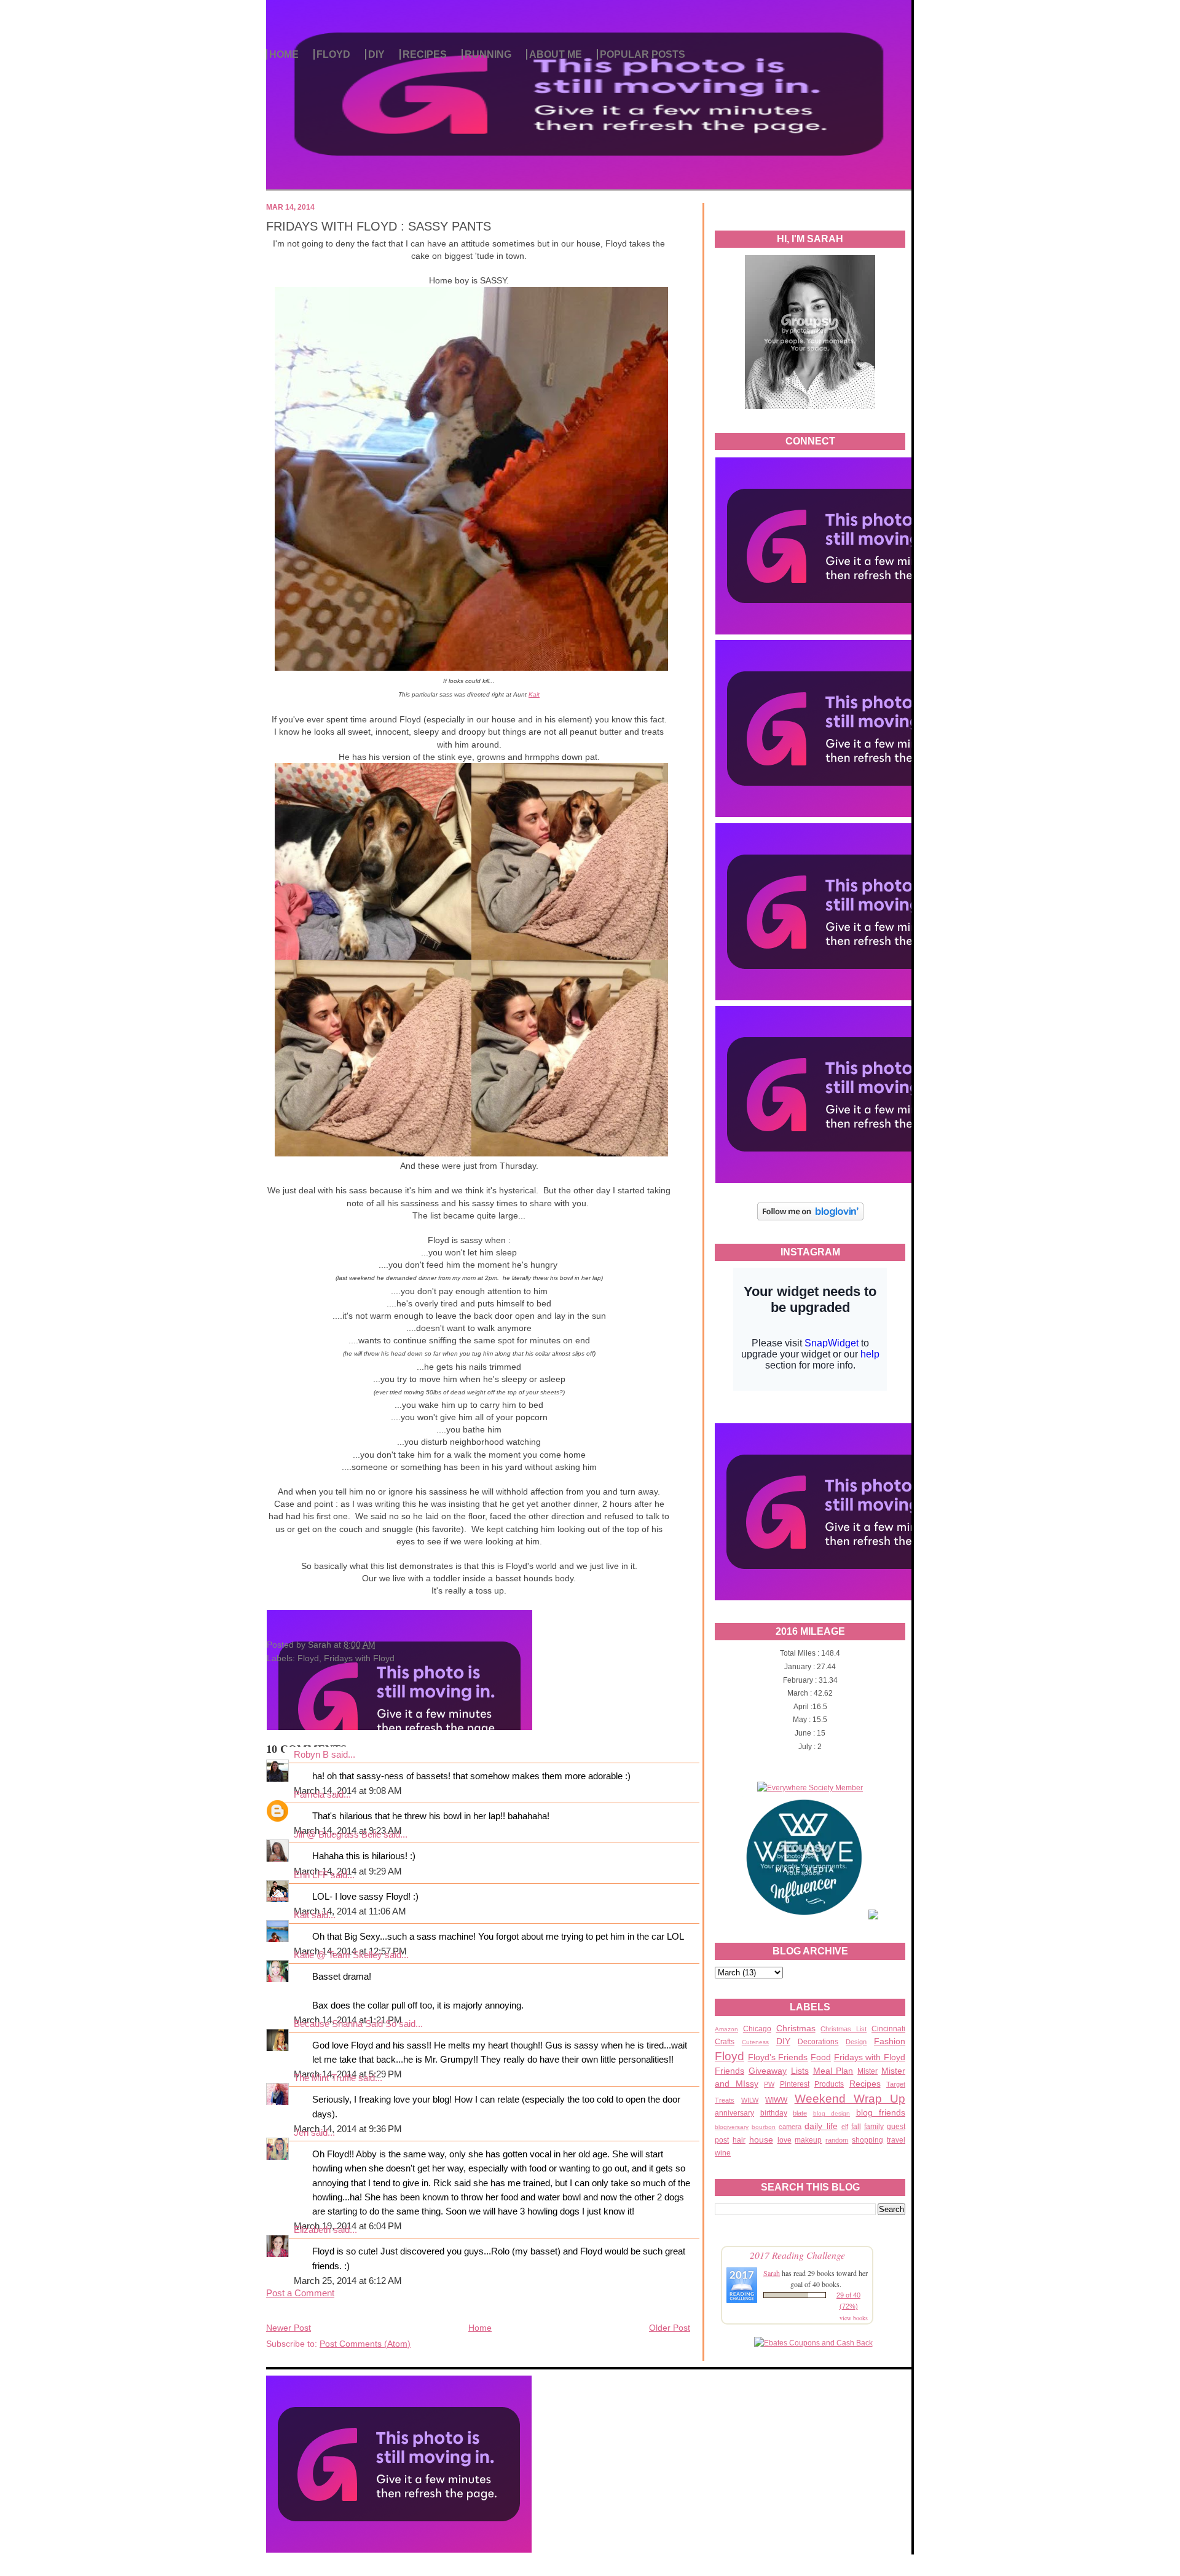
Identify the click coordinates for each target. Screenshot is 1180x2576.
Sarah (772, 2273)
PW (769, 2084)
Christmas (796, 2028)
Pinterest (795, 2084)
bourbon (764, 2127)
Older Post (670, 2328)
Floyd (730, 2056)
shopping (867, 2140)
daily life (821, 2126)
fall (856, 2127)
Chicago (757, 2029)
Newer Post (289, 2328)
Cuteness (755, 2042)
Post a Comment (300, 2293)
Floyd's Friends (778, 2057)
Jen (301, 2133)
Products (829, 2084)
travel (896, 2140)
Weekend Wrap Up (850, 2099)
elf (845, 2127)
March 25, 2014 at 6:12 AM (348, 2281)
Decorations (818, 2042)
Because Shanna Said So (345, 2024)
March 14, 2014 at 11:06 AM (350, 1911)
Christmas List (844, 2029)
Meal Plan (833, 2071)
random (837, 2140)
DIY (376, 54)
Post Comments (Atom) (365, 2344)
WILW (750, 2100)
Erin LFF (311, 1875)
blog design (832, 2113)
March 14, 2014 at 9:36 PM (348, 2129)
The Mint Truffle (325, 2078)
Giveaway (768, 2071)
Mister (867, 2071)
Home (480, 2328)
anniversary (734, 2113)
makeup (808, 2140)
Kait (534, 694)
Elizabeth (312, 2230)
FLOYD (333, 54)
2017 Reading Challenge (797, 2255)
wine (723, 2153)
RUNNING (488, 54)
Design (856, 2042)
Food (821, 2057)
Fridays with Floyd (870, 2057)
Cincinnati (888, 2029)
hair (739, 2140)
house (761, 2139)
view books (854, 2318)
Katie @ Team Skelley (338, 1955)
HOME (284, 54)
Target (896, 2084)
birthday (774, 2113)
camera (790, 2127)
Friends (730, 2071)
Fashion (890, 2041)
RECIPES (425, 54)
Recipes (865, 2084)
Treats (725, 2100)
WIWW (776, 2100)
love (785, 2140)
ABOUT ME (556, 54)
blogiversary (732, 2127)
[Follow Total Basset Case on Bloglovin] (810, 1219)
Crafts (725, 2042)
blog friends (881, 2112)
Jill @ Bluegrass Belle (337, 1835)
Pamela (309, 1795)
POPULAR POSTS (643, 54)
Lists (800, 2071)
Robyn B (311, 1755)
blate (800, 2113)
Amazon (726, 2029)
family (874, 2127)
